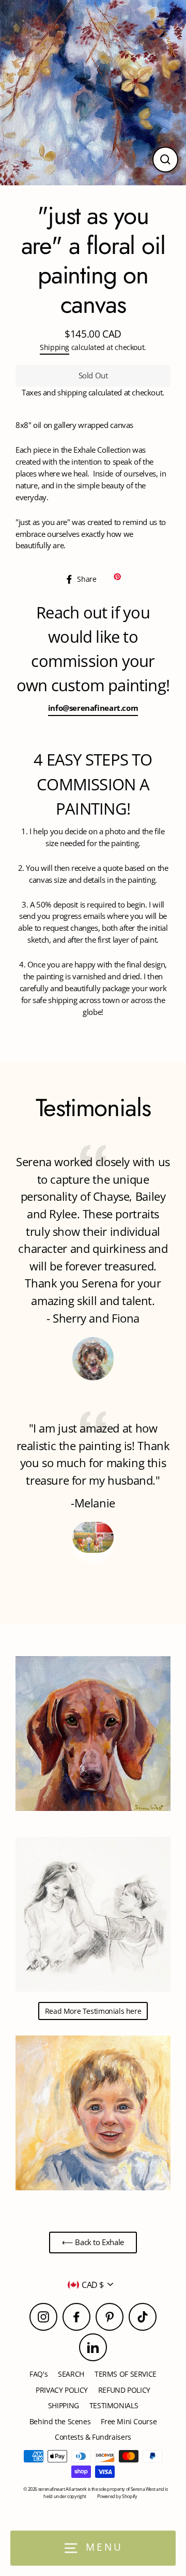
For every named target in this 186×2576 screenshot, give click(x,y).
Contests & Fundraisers (93, 2437)
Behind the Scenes (60, 2421)
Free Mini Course (129, 2421)
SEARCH (71, 2374)
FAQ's (38, 2374)
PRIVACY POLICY (62, 2390)
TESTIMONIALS (114, 2405)
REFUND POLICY (124, 2390)
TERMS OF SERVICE (126, 2374)
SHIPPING (64, 2405)
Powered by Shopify (117, 2496)
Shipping (55, 347)
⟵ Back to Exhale (93, 2242)
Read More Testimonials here (93, 2011)
